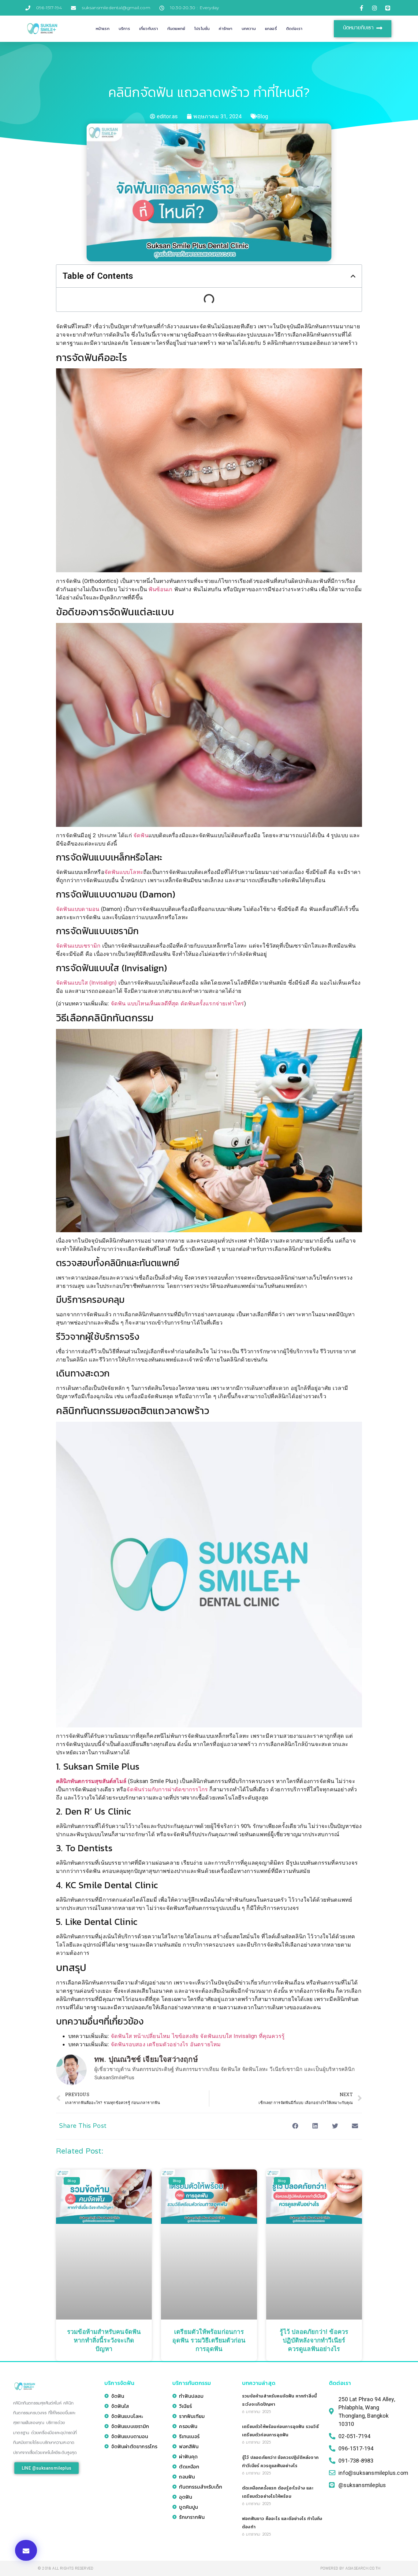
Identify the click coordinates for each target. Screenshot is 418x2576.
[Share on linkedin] (315, 2126)
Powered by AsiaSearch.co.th (350, 2568)
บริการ (124, 29)
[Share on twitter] (335, 2126)
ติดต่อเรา (294, 29)
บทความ (249, 29)
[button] (26, 2550)
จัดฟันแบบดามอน (78, 909)
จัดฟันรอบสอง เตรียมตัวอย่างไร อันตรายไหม (166, 2044)
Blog (263, 116)
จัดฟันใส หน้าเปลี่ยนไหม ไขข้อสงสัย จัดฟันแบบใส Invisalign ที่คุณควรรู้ (198, 2036)
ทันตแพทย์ (176, 29)
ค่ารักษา (226, 29)
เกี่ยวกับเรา (149, 29)
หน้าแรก (103, 29)
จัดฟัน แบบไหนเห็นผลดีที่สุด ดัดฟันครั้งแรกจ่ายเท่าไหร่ (177, 1003)
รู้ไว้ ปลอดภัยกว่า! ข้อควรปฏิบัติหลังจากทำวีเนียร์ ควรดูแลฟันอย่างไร (314, 2341)
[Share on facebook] (295, 2126)
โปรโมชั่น (202, 29)
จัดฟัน (141, 835)
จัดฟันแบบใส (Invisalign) (86, 983)
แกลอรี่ (271, 29)
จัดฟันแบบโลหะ (124, 872)
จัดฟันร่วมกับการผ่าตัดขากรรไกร (167, 1789)
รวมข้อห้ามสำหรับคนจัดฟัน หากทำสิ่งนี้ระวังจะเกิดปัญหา (104, 2341)
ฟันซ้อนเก (160, 589)
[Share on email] (355, 2126)
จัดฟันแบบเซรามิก (78, 946)
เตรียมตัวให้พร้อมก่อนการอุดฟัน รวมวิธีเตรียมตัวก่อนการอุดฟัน (209, 2341)
